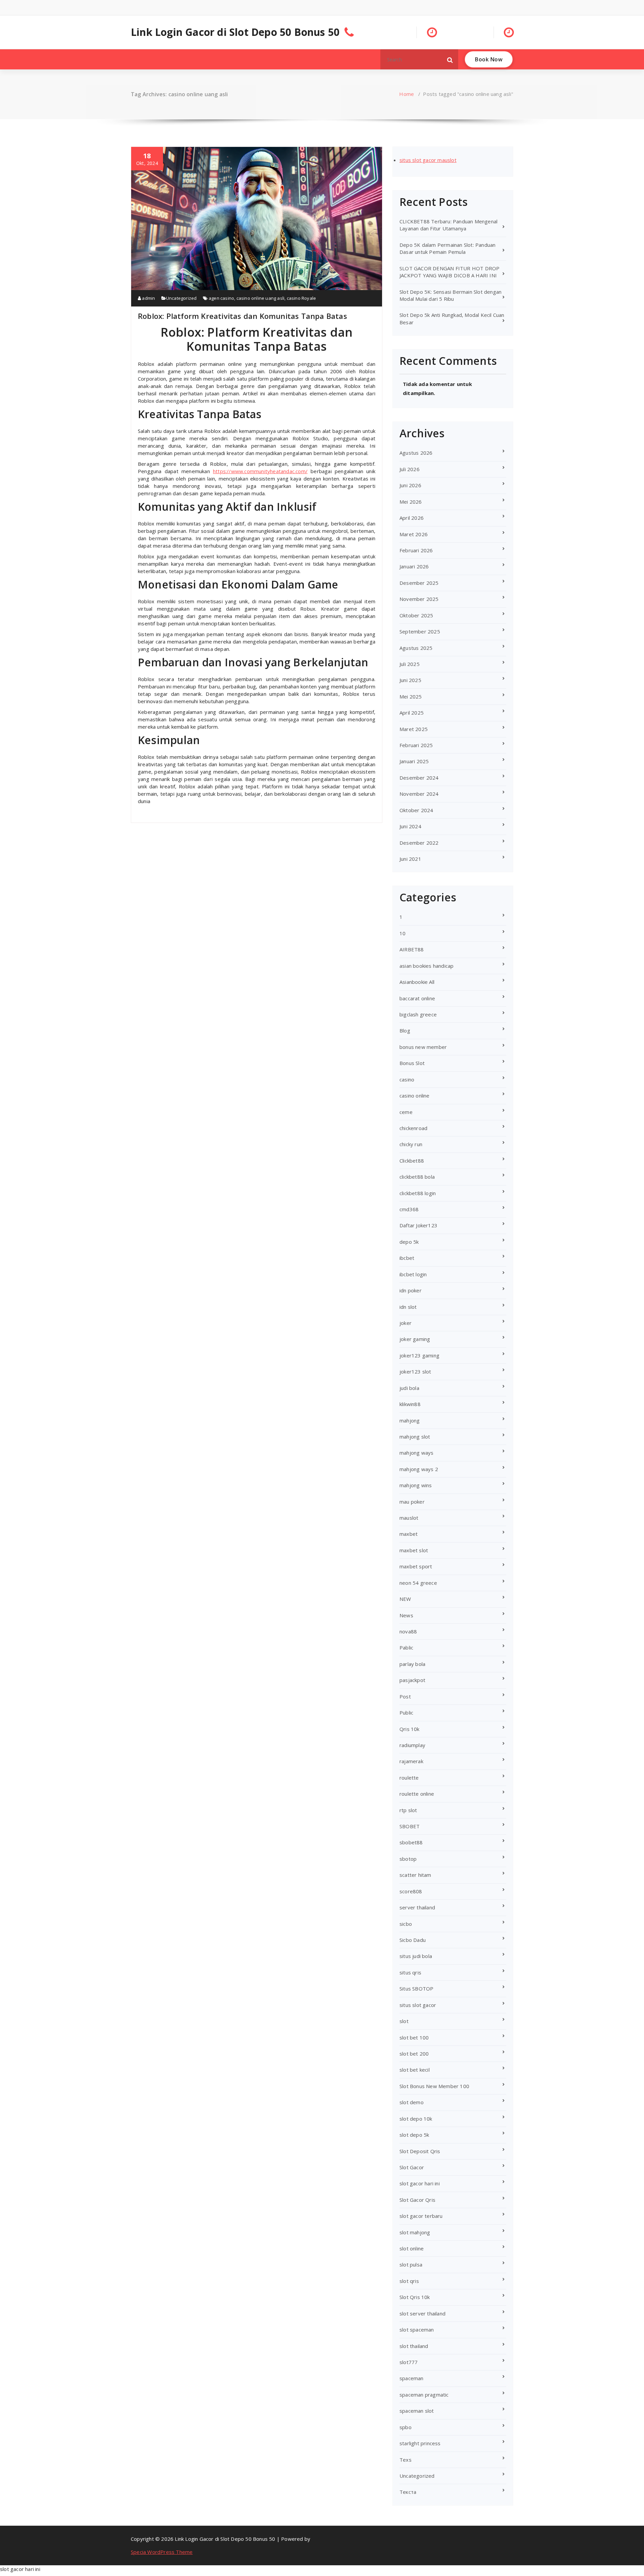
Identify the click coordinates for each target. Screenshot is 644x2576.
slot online (412, 2248)
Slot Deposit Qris (420, 2151)
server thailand (417, 1907)
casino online (415, 1096)
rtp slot (408, 1810)
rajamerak (411, 1761)
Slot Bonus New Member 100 (434, 2086)
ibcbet (407, 1258)
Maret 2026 (414, 534)
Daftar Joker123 (418, 1225)
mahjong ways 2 (419, 1469)
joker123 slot (415, 1371)
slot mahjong (415, 2232)
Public (406, 1713)
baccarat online (417, 998)
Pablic (406, 1647)
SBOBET (410, 1826)
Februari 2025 (416, 745)
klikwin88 (410, 1404)
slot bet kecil (415, 2070)
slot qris (409, 2281)
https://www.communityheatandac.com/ (260, 471)
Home (407, 94)
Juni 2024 (410, 826)
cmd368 (409, 1209)
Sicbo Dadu (413, 1940)
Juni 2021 (410, 859)
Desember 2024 (419, 778)
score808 (411, 1891)
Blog (405, 1030)
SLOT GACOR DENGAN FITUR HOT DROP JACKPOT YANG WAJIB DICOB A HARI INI (449, 272)
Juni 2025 (410, 680)
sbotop (408, 1859)
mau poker (412, 1502)
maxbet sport (416, 1566)
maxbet (409, 1534)
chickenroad (413, 1128)
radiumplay (412, 1745)
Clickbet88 (412, 1161)
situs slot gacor (418, 2005)
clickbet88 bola (417, 1177)
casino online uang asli (261, 298)
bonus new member (423, 1047)
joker (406, 1323)
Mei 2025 (411, 696)
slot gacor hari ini (420, 2183)
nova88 (408, 1631)
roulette (409, 1778)
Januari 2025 (414, 761)
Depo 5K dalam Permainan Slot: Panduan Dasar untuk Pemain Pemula (447, 248)
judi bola (409, 1388)
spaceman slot (417, 2411)
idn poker (411, 1290)
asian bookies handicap (426, 966)
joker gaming (415, 1339)
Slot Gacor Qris (417, 2200)
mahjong (410, 1420)
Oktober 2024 (416, 810)
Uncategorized (181, 298)
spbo (406, 2427)
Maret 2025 (414, 729)
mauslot (409, 1518)
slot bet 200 (414, 2054)
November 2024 (419, 794)
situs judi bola (416, 1956)
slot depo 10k (416, 2119)
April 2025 (412, 713)
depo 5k (409, 1242)
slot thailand (414, 2346)
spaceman (412, 2378)
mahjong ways (416, 1453)
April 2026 (412, 518)
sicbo (406, 1924)
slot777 (409, 2362)
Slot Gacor (412, 2167)
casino (407, 1079)
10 (402, 933)
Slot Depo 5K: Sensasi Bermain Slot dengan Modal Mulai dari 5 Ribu (450, 295)
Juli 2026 (410, 469)
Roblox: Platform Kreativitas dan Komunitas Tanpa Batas (243, 316)
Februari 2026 (416, 550)
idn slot (408, 1307)
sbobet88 (411, 1842)
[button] (450, 59)
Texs (406, 2460)
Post (405, 1696)
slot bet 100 (414, 2037)
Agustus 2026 (416, 453)
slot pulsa (411, 2264)
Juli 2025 (410, 664)
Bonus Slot (412, 1063)
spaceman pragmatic (424, 2395)
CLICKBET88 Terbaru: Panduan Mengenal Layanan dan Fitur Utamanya (448, 225)
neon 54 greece (418, 1583)
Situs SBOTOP (416, 1989)
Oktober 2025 (416, 615)
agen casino (221, 298)
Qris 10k (410, 1729)
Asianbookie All (417, 982)
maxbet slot (414, 1550)
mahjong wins (416, 1485)
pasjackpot (412, 1680)
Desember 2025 (419, 583)
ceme (406, 1112)
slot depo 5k (414, 2135)
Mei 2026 (411, 502)
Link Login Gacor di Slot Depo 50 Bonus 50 (235, 32)
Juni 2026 (410, 485)
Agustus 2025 (416, 648)
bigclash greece (418, 1014)
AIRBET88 (412, 949)
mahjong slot (415, 1437)
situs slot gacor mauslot (428, 160)
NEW (405, 1599)
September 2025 (420, 631)
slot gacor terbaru (421, 2216)
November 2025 (419, 599)
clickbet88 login (418, 1193)
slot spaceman (417, 2330)
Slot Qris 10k (415, 2297)
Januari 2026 (414, 566)
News (406, 1615)
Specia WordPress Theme (162, 2552)
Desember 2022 (419, 843)
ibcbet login (413, 1274)
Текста (408, 2492)
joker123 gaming (419, 1355)
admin (148, 298)
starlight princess (420, 2443)
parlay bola (412, 1664)
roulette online (417, 1794)
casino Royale (302, 298)
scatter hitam (415, 1875)
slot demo (412, 2102)
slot (404, 2021)
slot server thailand (422, 2313)
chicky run (411, 1144)
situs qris (410, 1972)
